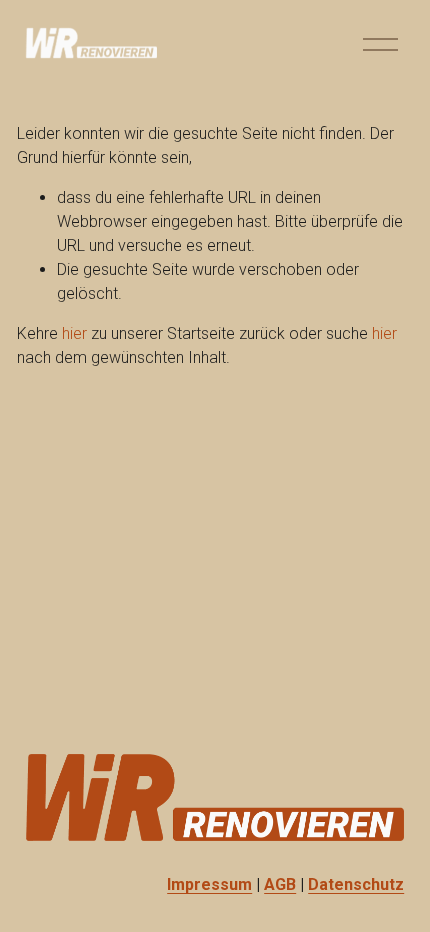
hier (74, 333)
